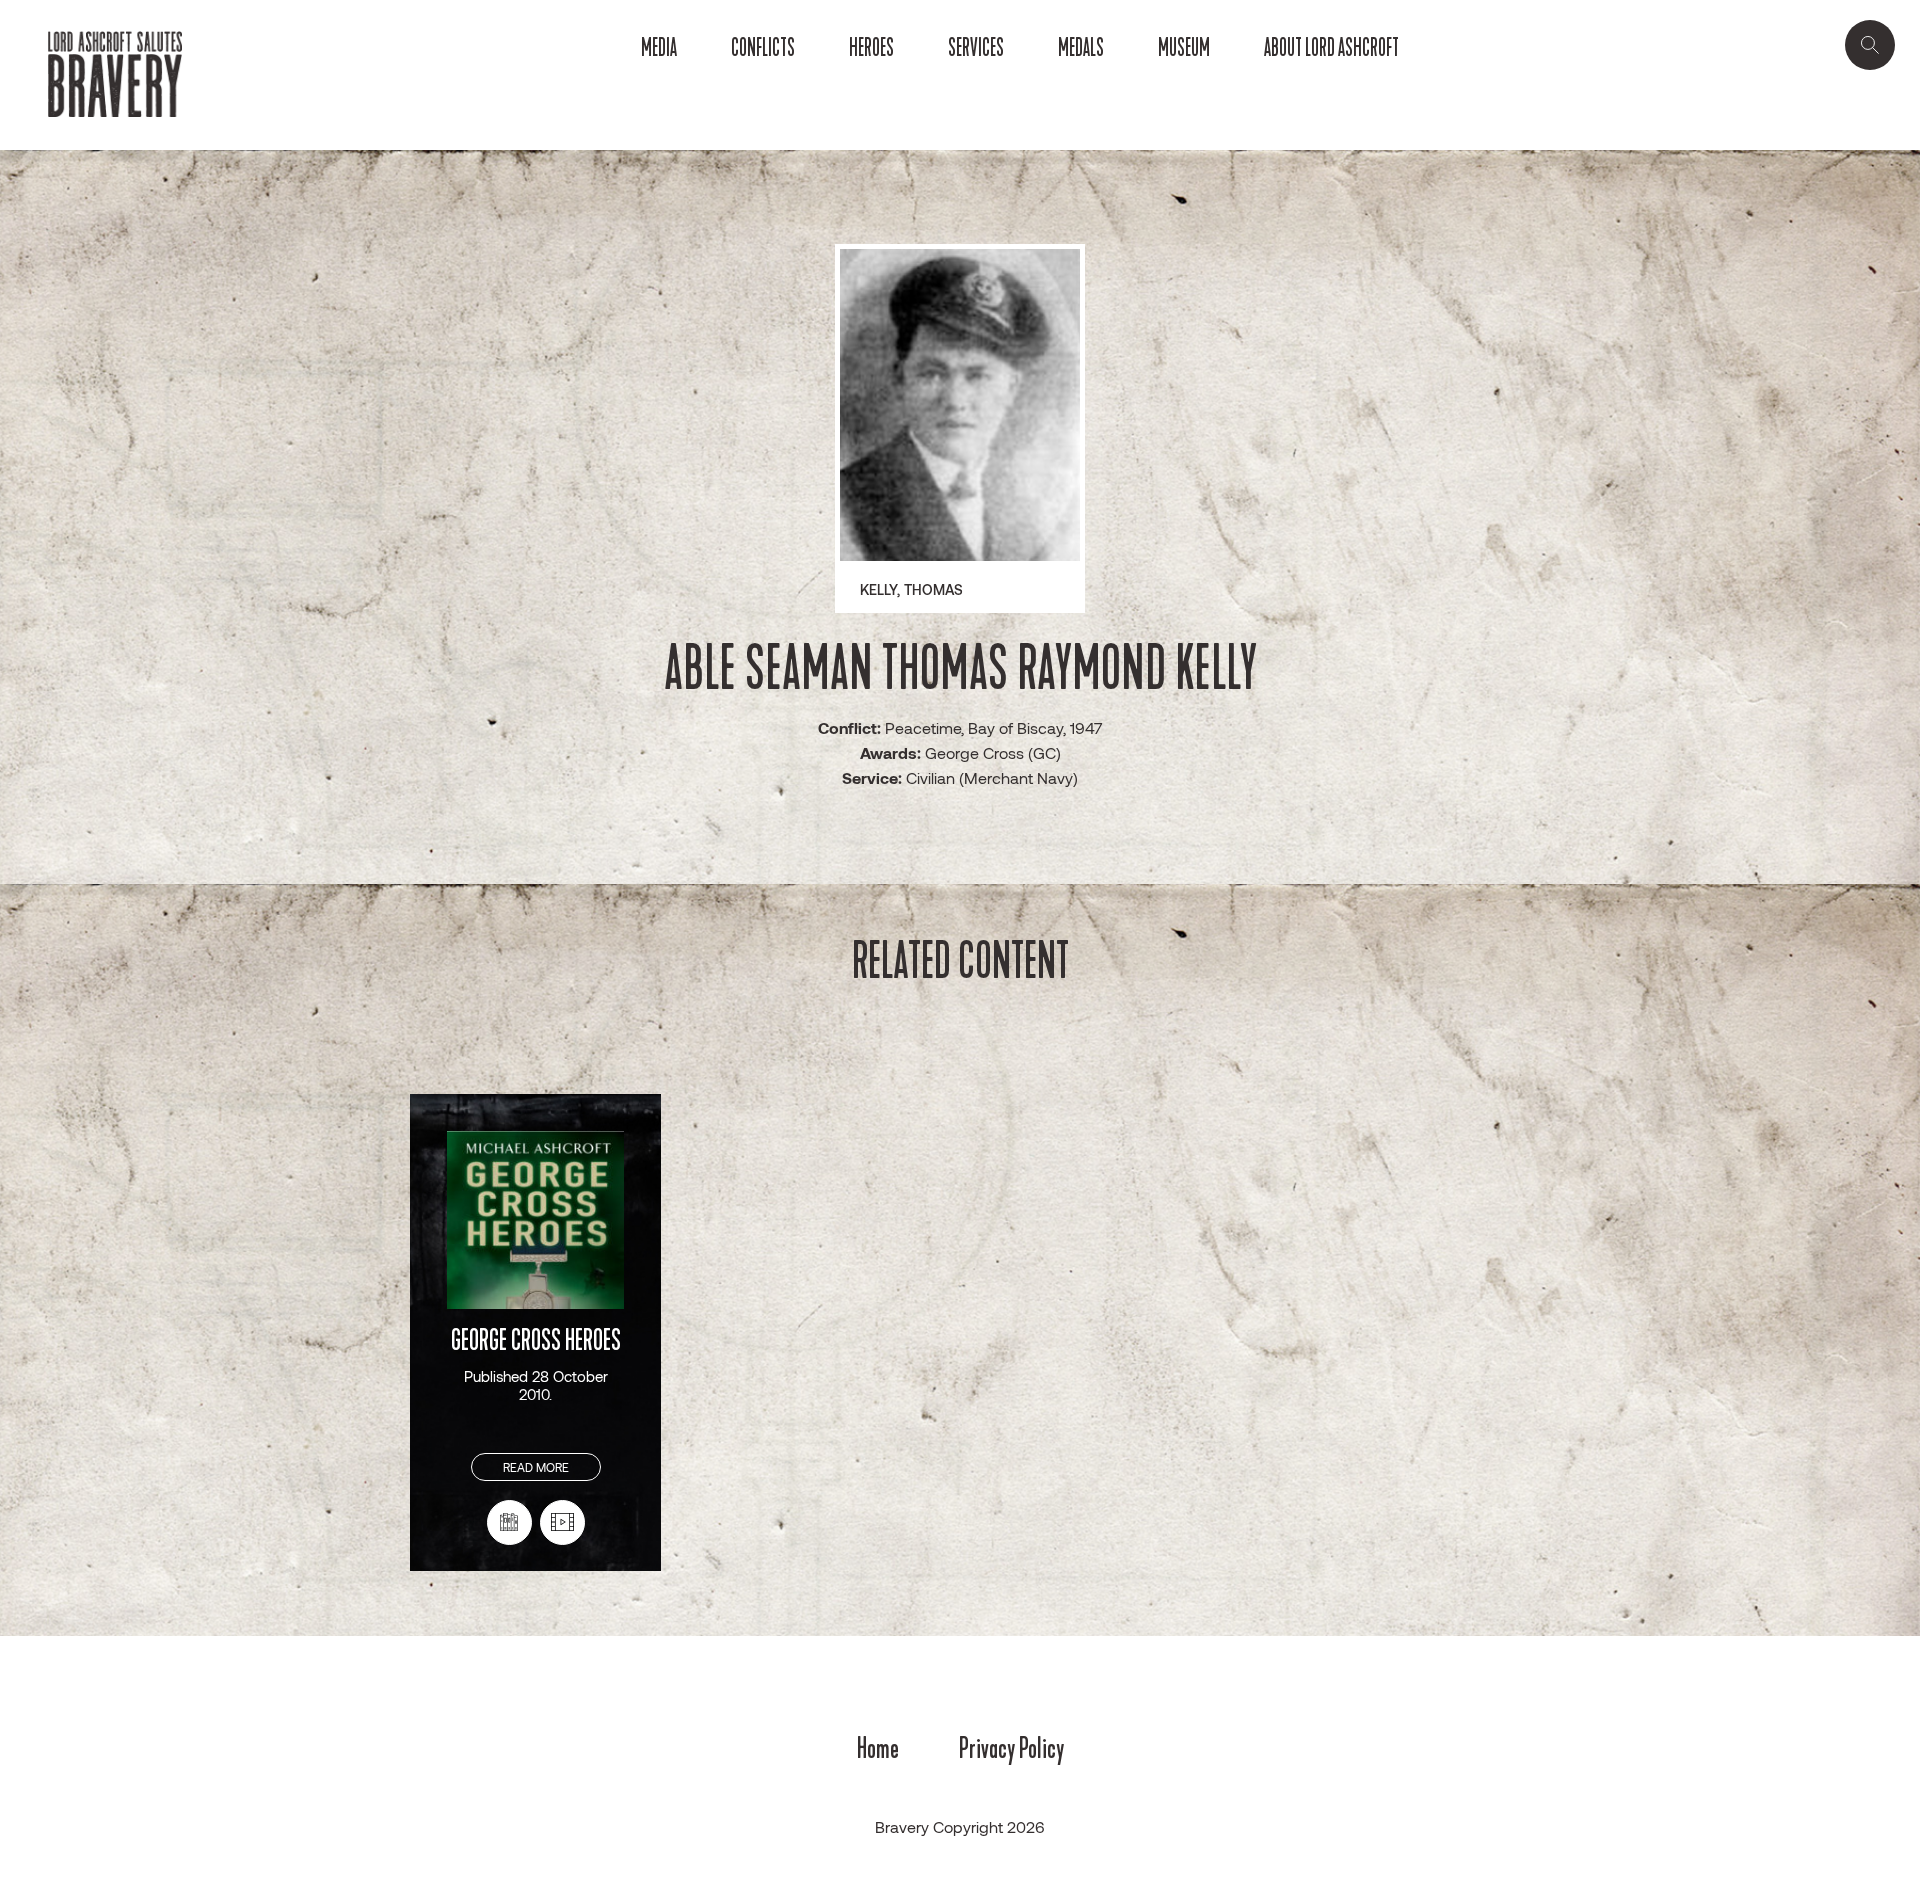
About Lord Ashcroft (1331, 48)
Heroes (871, 48)
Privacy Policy (1011, 1748)
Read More (536, 1467)
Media (659, 48)
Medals (1081, 48)
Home (878, 1748)
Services (976, 48)
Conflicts (763, 48)
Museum (1184, 48)
